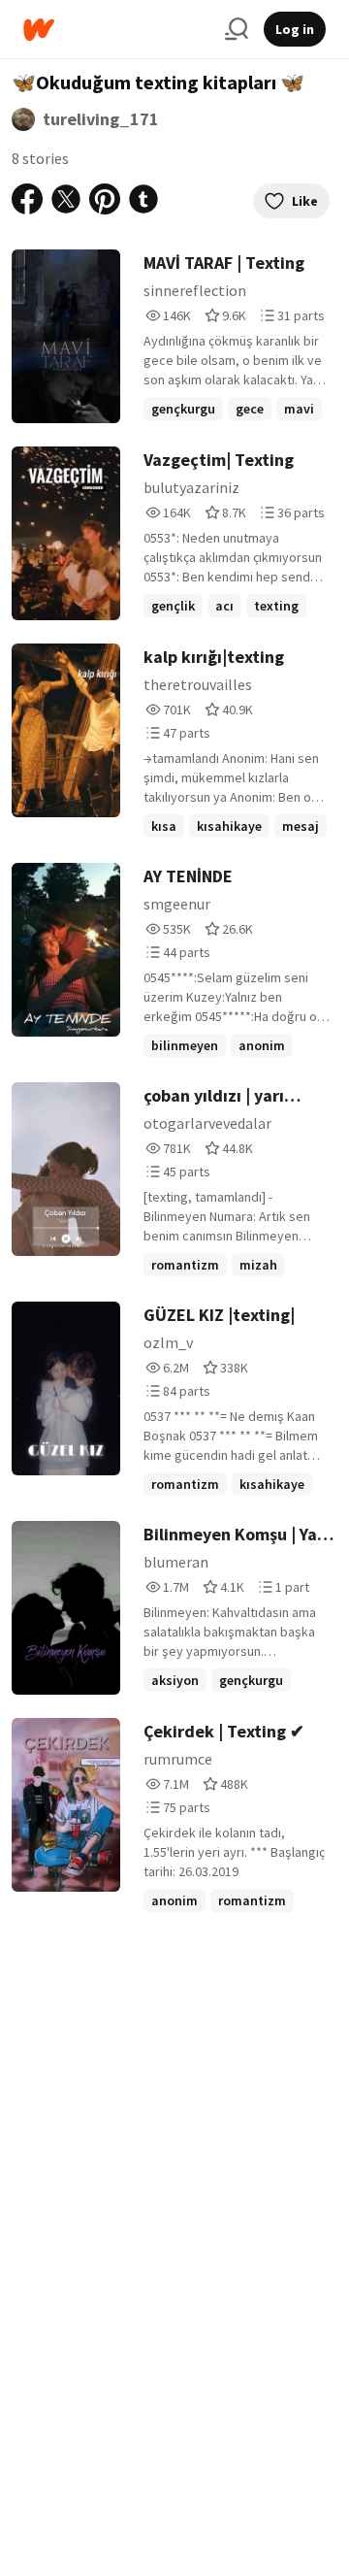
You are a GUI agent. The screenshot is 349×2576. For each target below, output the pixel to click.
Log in (295, 29)
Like (305, 201)
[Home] (116, 30)
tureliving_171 (101, 119)
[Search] (237, 29)
